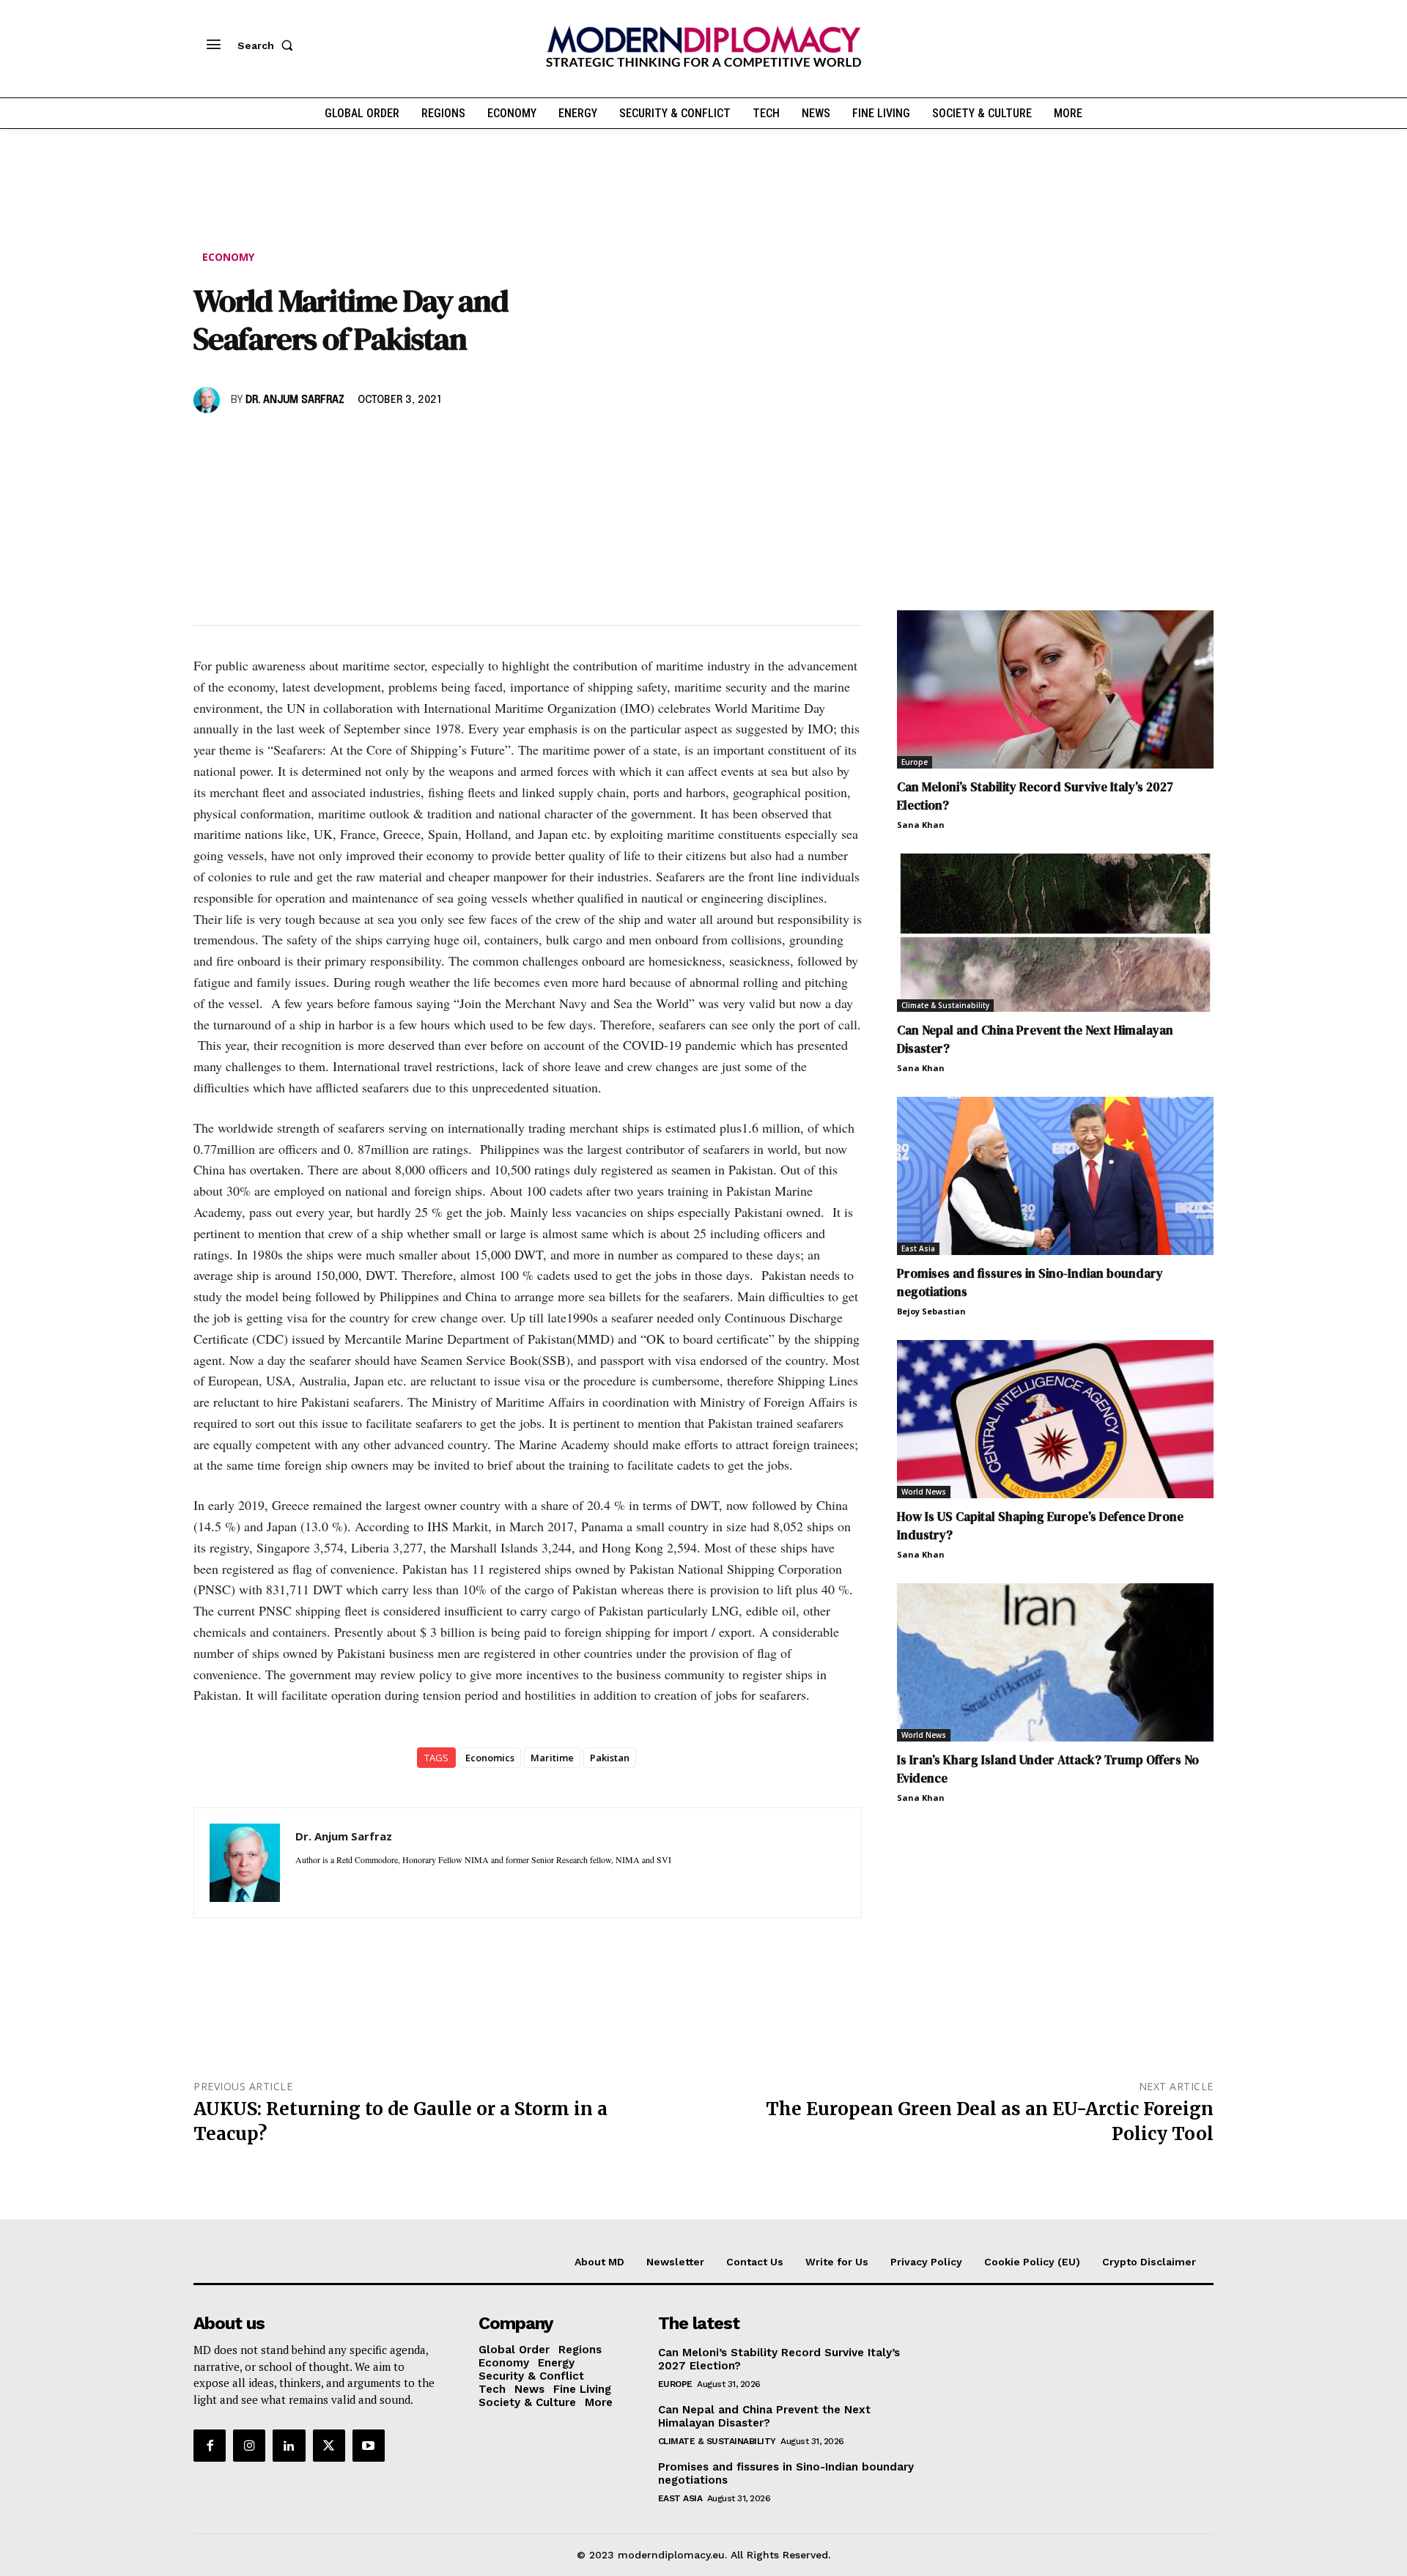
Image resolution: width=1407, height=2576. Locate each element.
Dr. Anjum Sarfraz (295, 400)
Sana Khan (921, 825)
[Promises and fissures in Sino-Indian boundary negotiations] (1055, 1176)
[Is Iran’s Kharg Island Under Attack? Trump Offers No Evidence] (1055, 1662)
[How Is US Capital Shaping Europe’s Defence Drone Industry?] (1055, 1419)
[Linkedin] (309, 443)
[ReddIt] (343, 443)
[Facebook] (208, 443)
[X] (242, 443)
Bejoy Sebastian (931, 1311)
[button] (268, 45)
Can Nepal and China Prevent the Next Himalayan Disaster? (764, 2416)
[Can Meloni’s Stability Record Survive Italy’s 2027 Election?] (1055, 689)
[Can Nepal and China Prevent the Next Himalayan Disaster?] (1055, 933)
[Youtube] (369, 2446)
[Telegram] (377, 443)
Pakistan (610, 1758)
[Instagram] (249, 2446)
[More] (411, 443)
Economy (228, 257)
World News (924, 1492)
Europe (915, 762)
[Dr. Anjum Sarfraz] (209, 400)
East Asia (918, 1248)
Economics (490, 1758)
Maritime (552, 1758)
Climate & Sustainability (945, 1005)
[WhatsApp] (276, 443)
